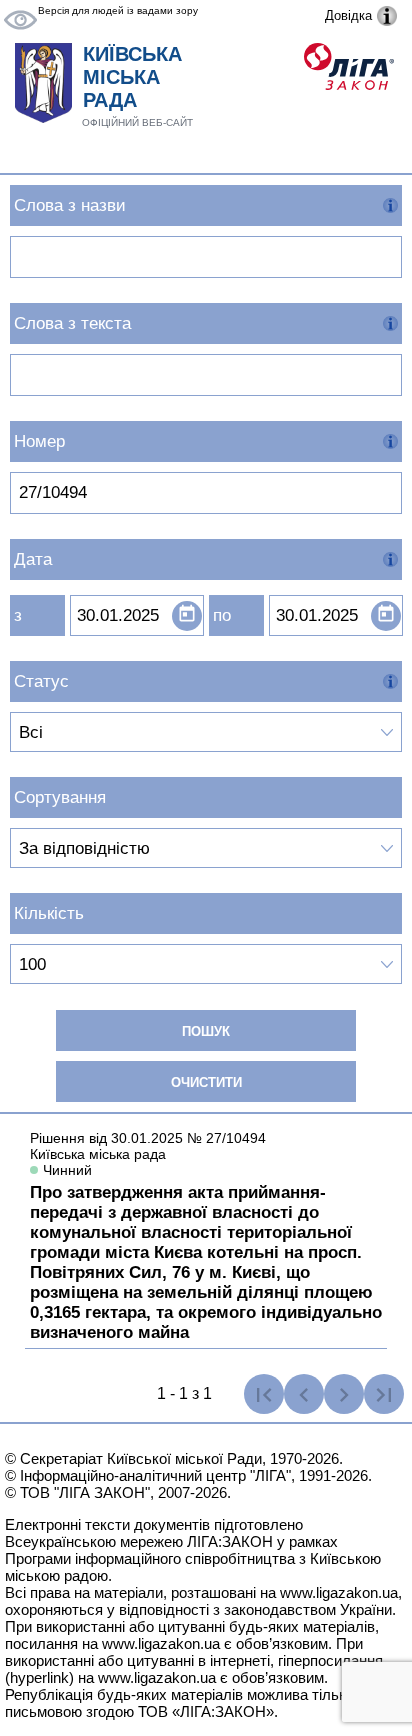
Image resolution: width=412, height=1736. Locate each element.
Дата (33, 559)
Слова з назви (70, 205)
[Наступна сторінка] (344, 1394)
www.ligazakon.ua (339, 1592)
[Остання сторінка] (384, 1394)
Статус (41, 681)
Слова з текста (72, 323)
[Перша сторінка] (264, 1394)
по (222, 615)
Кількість (49, 913)
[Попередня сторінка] (304, 1394)
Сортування (60, 797)
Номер (39, 441)
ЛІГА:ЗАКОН (230, 1541)
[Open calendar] (187, 616)
